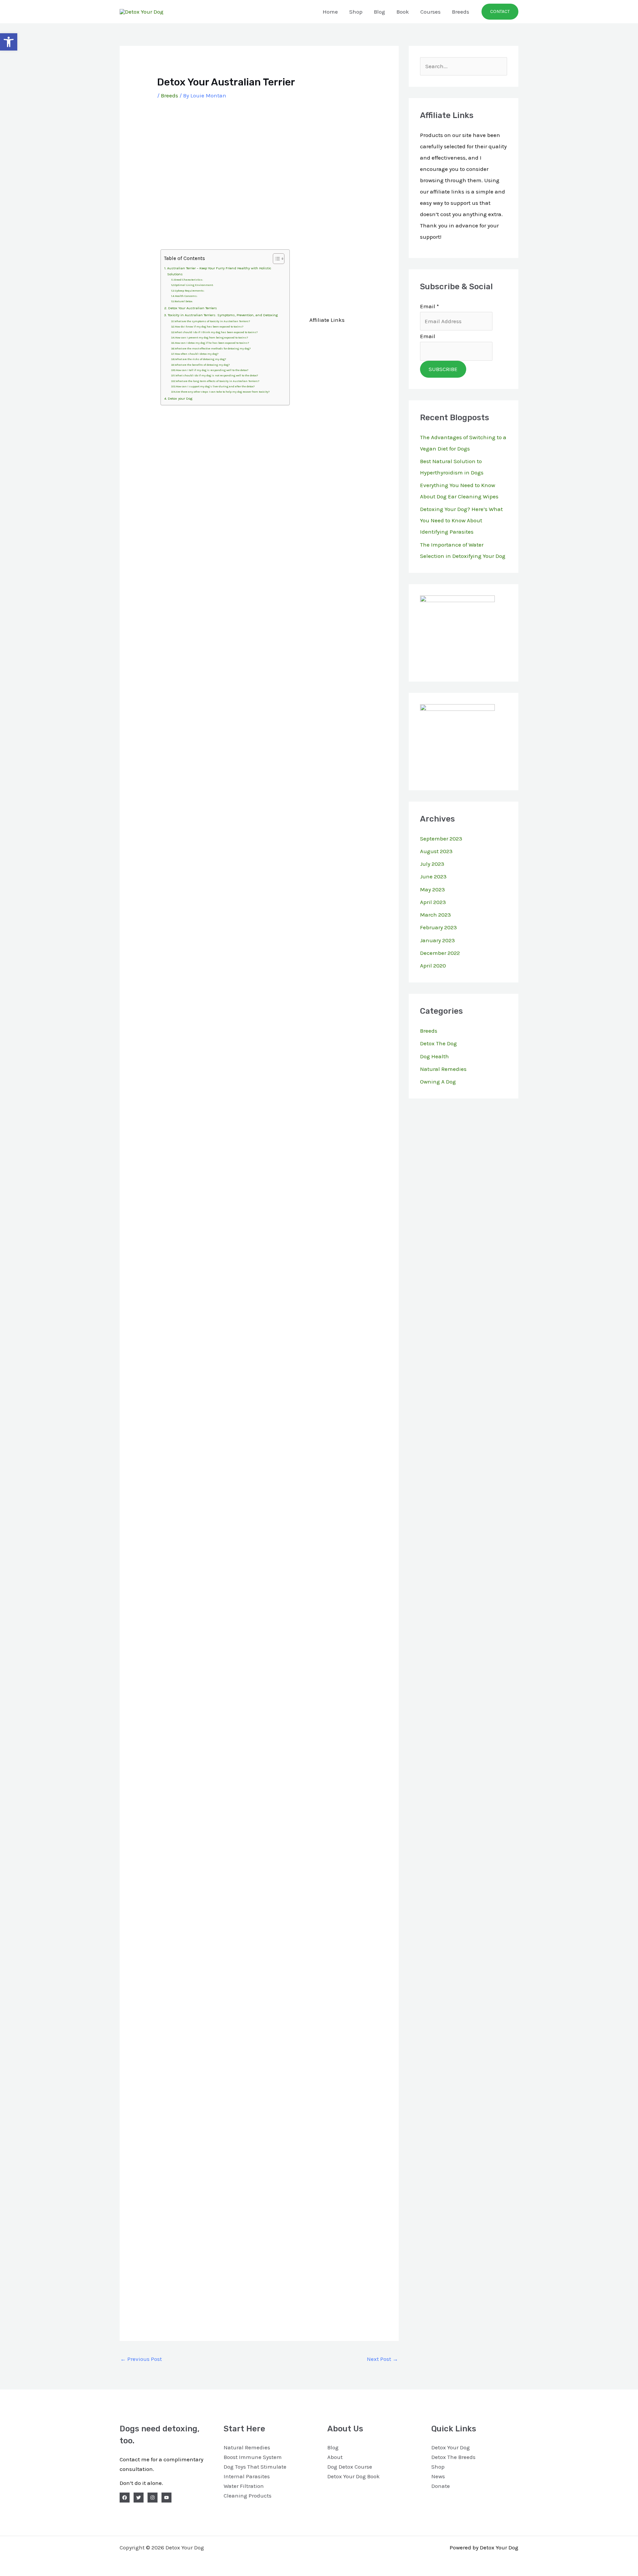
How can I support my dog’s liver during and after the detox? (215, 386)
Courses (430, 12)
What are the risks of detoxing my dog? (201, 359)
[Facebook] (125, 2498)
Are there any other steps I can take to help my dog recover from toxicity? (223, 392)
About (335, 2457)
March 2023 (435, 915)
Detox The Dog (438, 1043)
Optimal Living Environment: (194, 285)
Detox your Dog (180, 398)
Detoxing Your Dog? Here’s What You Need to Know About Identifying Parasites (461, 520)
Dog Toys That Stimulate (255, 2467)
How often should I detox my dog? (197, 354)
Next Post (382, 2359)
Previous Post (141, 2359)
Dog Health (434, 1056)
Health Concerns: (186, 296)
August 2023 (436, 851)
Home (330, 12)
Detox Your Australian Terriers (192, 308)
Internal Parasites (247, 2476)
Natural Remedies (443, 1069)
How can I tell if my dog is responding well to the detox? (212, 370)
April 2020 (433, 966)
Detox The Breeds (453, 2457)
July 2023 (432, 864)
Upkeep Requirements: (189, 291)
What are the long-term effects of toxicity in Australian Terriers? (217, 381)
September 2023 (441, 838)
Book (403, 12)
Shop (356, 12)
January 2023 (437, 940)
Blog (379, 12)
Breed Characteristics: (189, 280)
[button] (500, 12)
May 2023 (432, 889)
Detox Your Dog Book (354, 2476)
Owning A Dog (438, 1082)
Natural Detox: (184, 301)
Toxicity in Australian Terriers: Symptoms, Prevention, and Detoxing (223, 315)
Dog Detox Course (350, 2467)
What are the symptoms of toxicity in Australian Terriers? (212, 321)
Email (429, 306)
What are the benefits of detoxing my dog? (202, 365)
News (438, 2476)
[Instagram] (153, 2498)
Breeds (461, 12)
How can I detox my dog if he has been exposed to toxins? (212, 343)
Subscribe (443, 369)
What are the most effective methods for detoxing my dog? (213, 349)
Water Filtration (244, 2486)
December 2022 (440, 953)
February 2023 (438, 927)
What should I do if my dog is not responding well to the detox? (217, 376)
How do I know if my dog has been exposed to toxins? (209, 327)
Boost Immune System (253, 2457)
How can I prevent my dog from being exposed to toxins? (212, 338)
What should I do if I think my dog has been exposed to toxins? (216, 332)
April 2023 (433, 902)
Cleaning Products (248, 2496)
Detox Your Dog (451, 2447)
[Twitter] (139, 2498)
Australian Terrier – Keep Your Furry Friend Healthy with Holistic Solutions (219, 271)
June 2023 (433, 876)
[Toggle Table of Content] (275, 259)
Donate (441, 2486)
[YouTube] (166, 2498)
